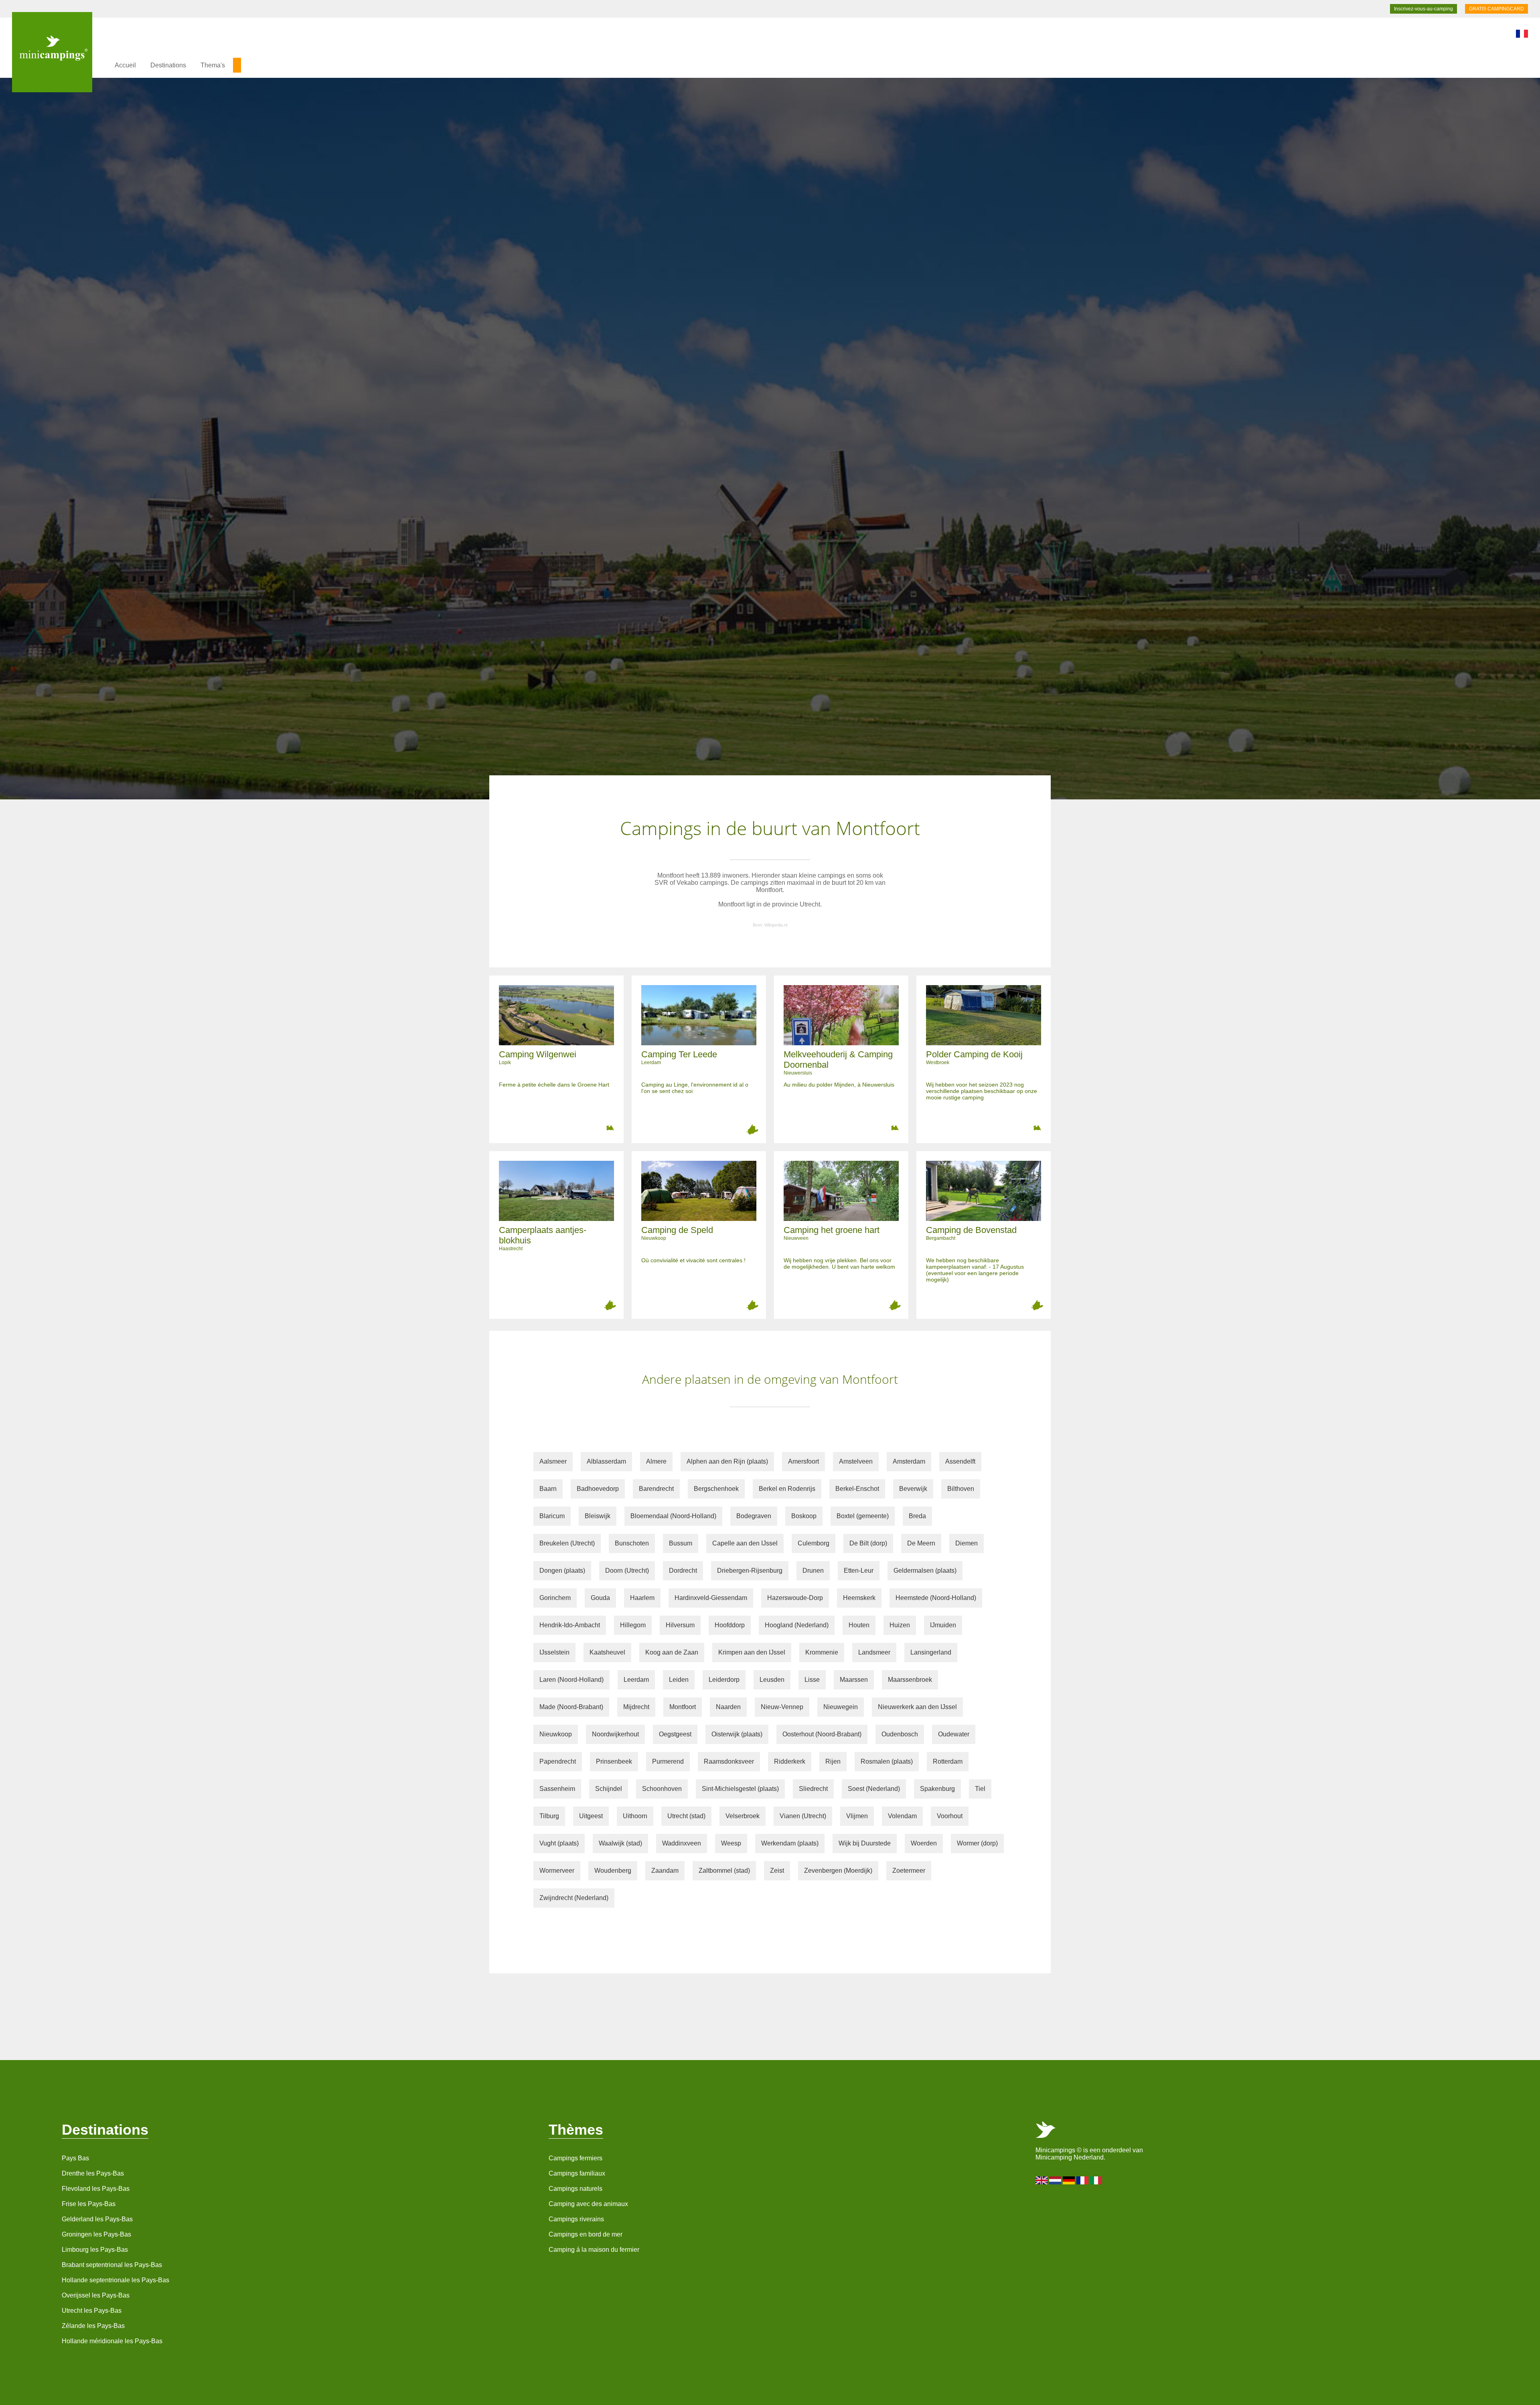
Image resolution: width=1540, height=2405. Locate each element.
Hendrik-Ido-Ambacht (570, 1625)
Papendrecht (558, 1761)
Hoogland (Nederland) (797, 1625)
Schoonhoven (662, 1789)
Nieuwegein (841, 1707)
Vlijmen (857, 1816)
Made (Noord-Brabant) (571, 1707)
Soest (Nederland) (874, 1789)
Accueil (125, 65)
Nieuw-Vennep (782, 1707)
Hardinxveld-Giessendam (711, 1598)
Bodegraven (754, 1516)
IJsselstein (554, 1652)
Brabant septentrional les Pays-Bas (112, 2265)
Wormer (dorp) (977, 1843)
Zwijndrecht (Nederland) (574, 1898)
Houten (859, 1625)
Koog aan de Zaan (672, 1652)
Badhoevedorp (598, 1489)
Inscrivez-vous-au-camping (1423, 9)
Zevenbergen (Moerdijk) (838, 1871)
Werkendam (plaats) (790, 1843)
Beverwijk (913, 1489)
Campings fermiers (575, 2158)
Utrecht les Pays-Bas (92, 2311)
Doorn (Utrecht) (627, 1571)
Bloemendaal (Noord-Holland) (673, 1516)
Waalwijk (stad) (620, 1843)
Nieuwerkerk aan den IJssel (917, 1707)
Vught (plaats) (559, 1843)
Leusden (772, 1680)
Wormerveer (557, 1871)
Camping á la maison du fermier (594, 2250)
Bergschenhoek (716, 1489)
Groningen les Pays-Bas (96, 2234)
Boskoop (804, 1516)
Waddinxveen (682, 1843)
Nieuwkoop (556, 1734)
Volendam (902, 1816)
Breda (917, 1516)
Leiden (679, 1680)
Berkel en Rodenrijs (787, 1489)
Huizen (900, 1625)
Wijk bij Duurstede (865, 1843)
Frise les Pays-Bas (89, 2204)
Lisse (812, 1680)
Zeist (777, 1871)
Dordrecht (683, 1571)
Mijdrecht (636, 1707)
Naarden (728, 1707)
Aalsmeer (553, 1461)
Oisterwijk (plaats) (737, 1734)
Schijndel (609, 1789)
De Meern (921, 1543)
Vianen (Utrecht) (803, 1816)
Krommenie (822, 1652)
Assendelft (960, 1461)
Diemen (967, 1543)
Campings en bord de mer (586, 2234)
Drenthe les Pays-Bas (93, 2173)
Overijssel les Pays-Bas (96, 2295)
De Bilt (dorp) (868, 1543)
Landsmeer (874, 1652)
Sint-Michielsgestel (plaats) (740, 1789)
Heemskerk (859, 1598)
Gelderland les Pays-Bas (97, 2219)
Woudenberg (613, 1871)
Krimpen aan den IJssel (752, 1652)
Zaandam (665, 1871)
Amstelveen (856, 1461)
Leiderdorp (724, 1680)
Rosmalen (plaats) (887, 1761)
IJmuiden (943, 1625)
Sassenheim (557, 1789)
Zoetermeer (909, 1871)
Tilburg (549, 1816)
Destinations (168, 65)
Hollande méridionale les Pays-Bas (112, 2341)
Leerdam (636, 1680)
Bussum (681, 1543)
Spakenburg (937, 1789)
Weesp (731, 1843)
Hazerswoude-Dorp (795, 1598)
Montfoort (683, 1707)
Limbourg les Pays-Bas (95, 2250)
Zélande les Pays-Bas (93, 2326)
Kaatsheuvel (607, 1652)
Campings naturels (575, 2189)
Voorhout (950, 1816)
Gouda (600, 1598)
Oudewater (954, 1734)
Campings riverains (576, 2219)
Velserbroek (743, 1816)
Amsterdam (909, 1461)
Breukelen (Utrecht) (567, 1543)
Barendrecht (656, 1489)
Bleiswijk (598, 1516)
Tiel (980, 1789)
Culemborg (814, 1543)
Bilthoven (961, 1489)
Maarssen (854, 1680)
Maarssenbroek (910, 1680)
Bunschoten (632, 1543)
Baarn (548, 1489)
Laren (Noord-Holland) (571, 1680)
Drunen (813, 1571)
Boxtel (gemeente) (863, 1516)
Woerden (924, 1843)
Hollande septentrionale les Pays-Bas (115, 2280)
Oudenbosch (900, 1734)
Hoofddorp (730, 1625)
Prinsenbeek (614, 1761)
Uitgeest (591, 1816)
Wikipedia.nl (776, 925)
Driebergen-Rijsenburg (750, 1571)
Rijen (833, 1761)
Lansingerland (931, 1652)
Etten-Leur (859, 1571)
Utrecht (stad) (686, 1816)
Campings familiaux (577, 2173)
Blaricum (552, 1516)
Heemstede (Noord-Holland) (936, 1598)
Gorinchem (555, 1598)
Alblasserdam (606, 1461)
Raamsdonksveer (729, 1761)
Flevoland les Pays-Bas (96, 2189)
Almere (656, 1461)
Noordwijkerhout (615, 1734)
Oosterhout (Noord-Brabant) (822, 1734)
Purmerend (668, 1761)
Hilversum (680, 1625)
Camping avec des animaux (588, 2204)
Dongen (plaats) (562, 1571)
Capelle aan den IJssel (745, 1543)
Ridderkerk (790, 1761)
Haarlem (642, 1598)
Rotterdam (948, 1761)
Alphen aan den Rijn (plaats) (727, 1461)
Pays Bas (75, 2158)
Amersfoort (803, 1461)
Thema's (213, 65)
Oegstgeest (675, 1734)
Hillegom (633, 1625)
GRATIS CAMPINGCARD (1496, 9)
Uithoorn (635, 1816)
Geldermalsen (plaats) (925, 1571)
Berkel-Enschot (857, 1489)
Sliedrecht (813, 1789)
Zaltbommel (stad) (724, 1871)
